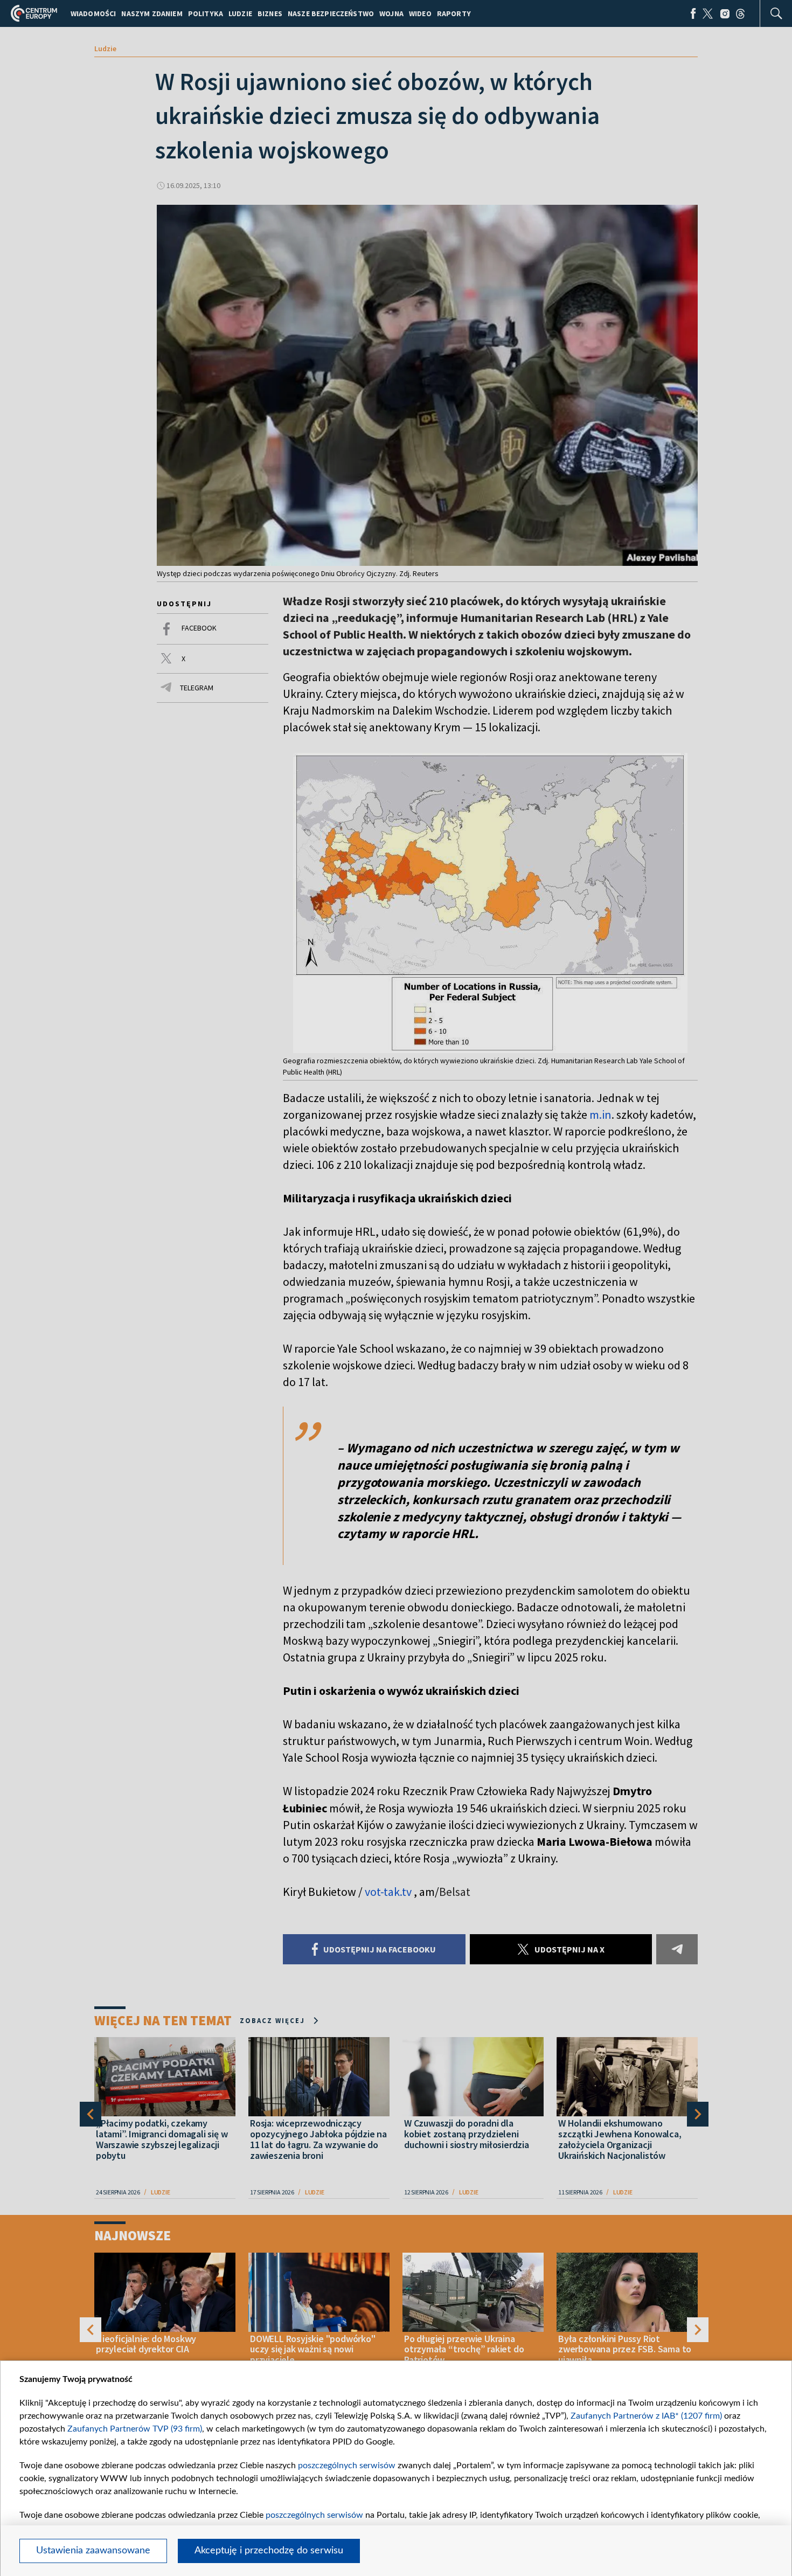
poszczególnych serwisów (347, 2466)
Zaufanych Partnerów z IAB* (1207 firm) (646, 2416)
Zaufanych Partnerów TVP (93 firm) (135, 2429)
